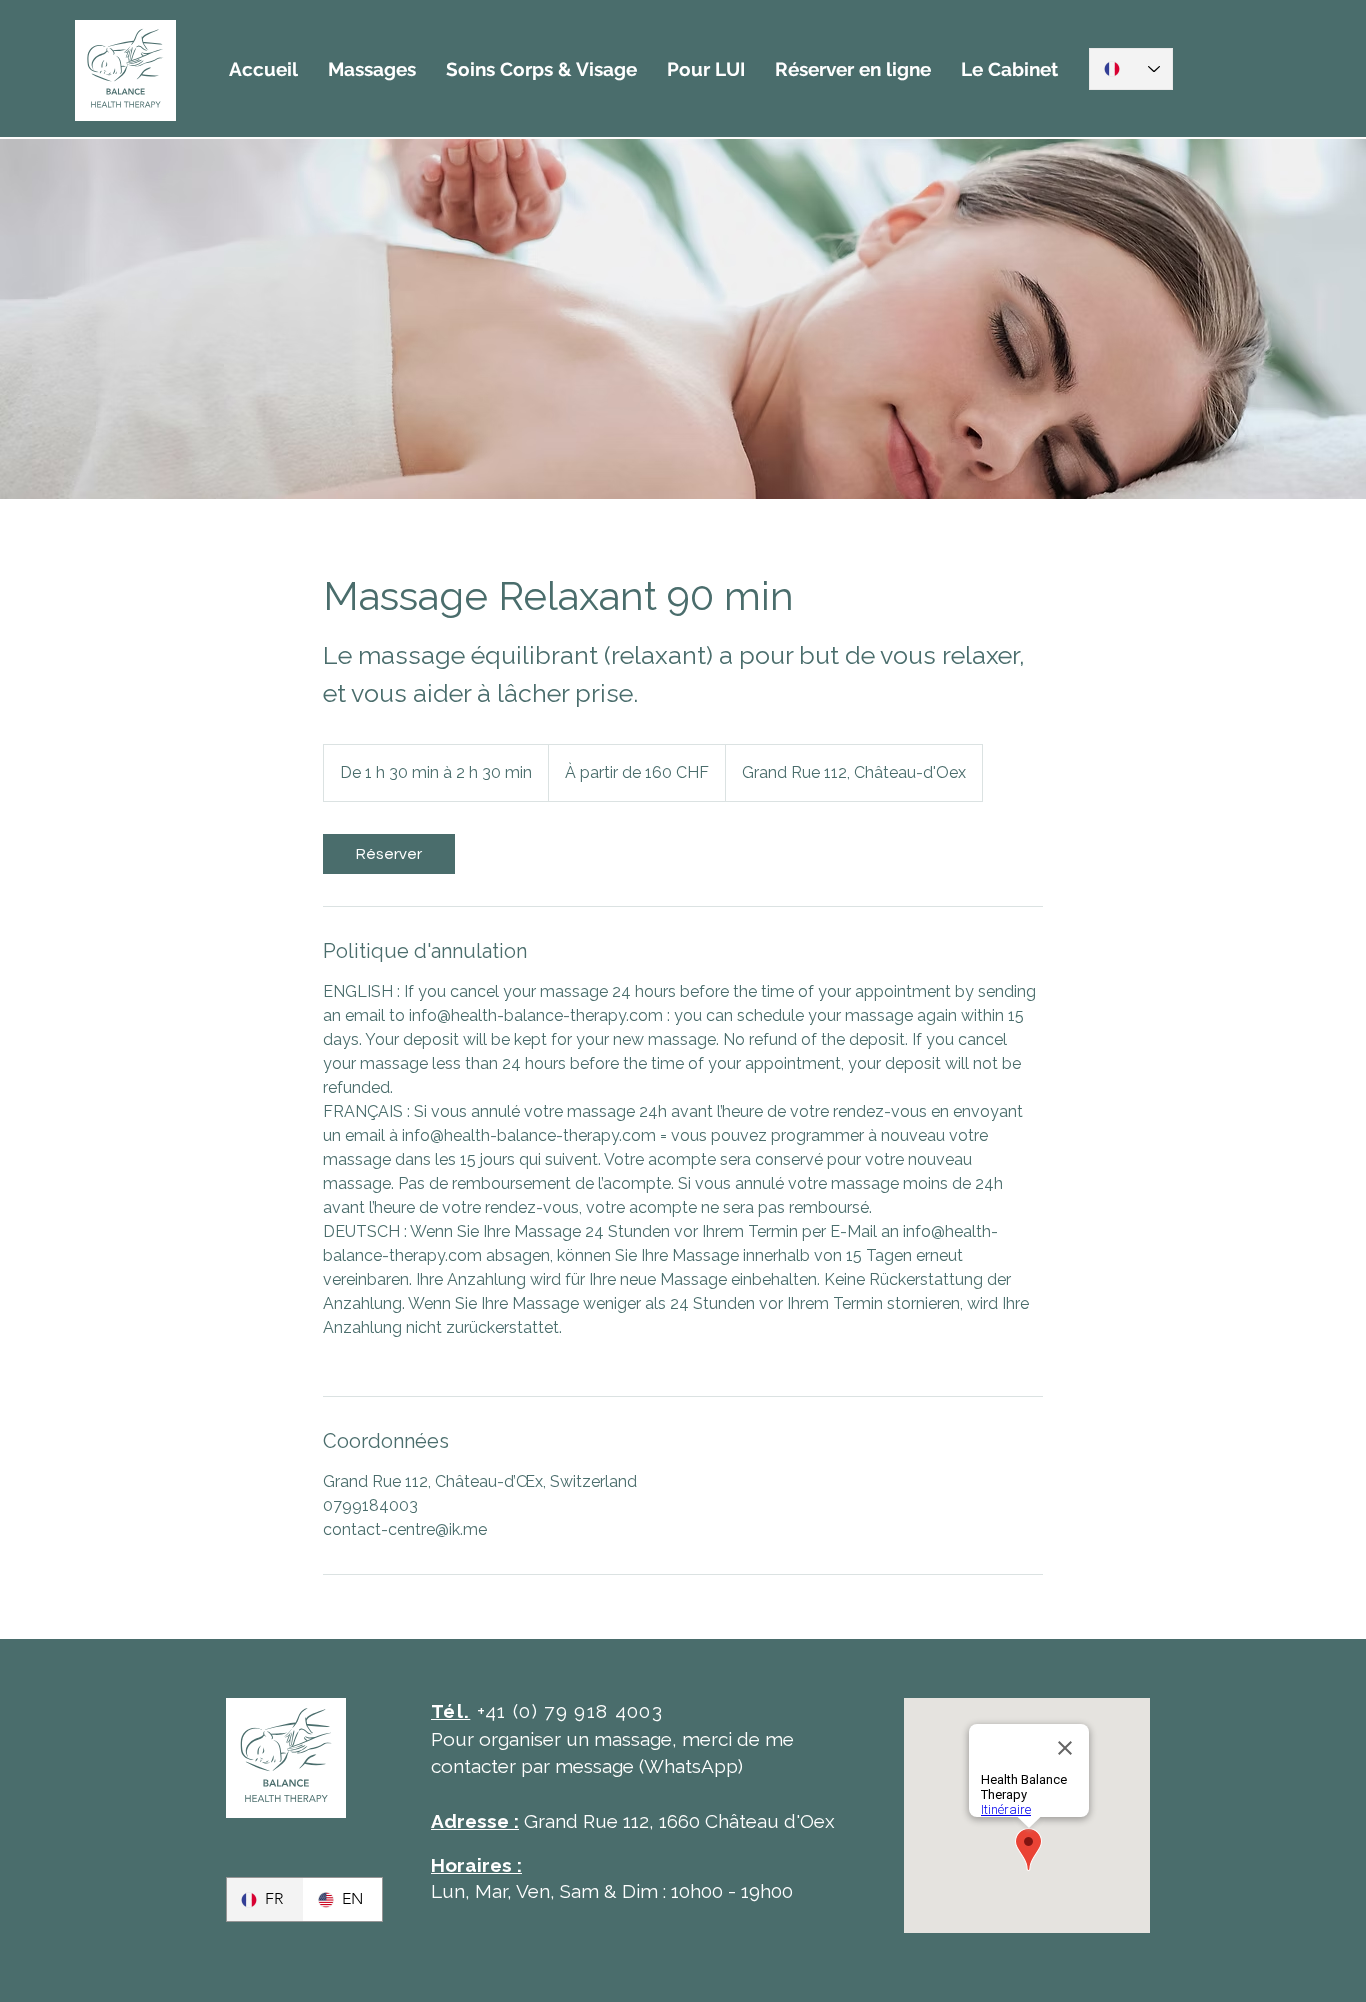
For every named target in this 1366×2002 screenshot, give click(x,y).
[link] (389, 854)
